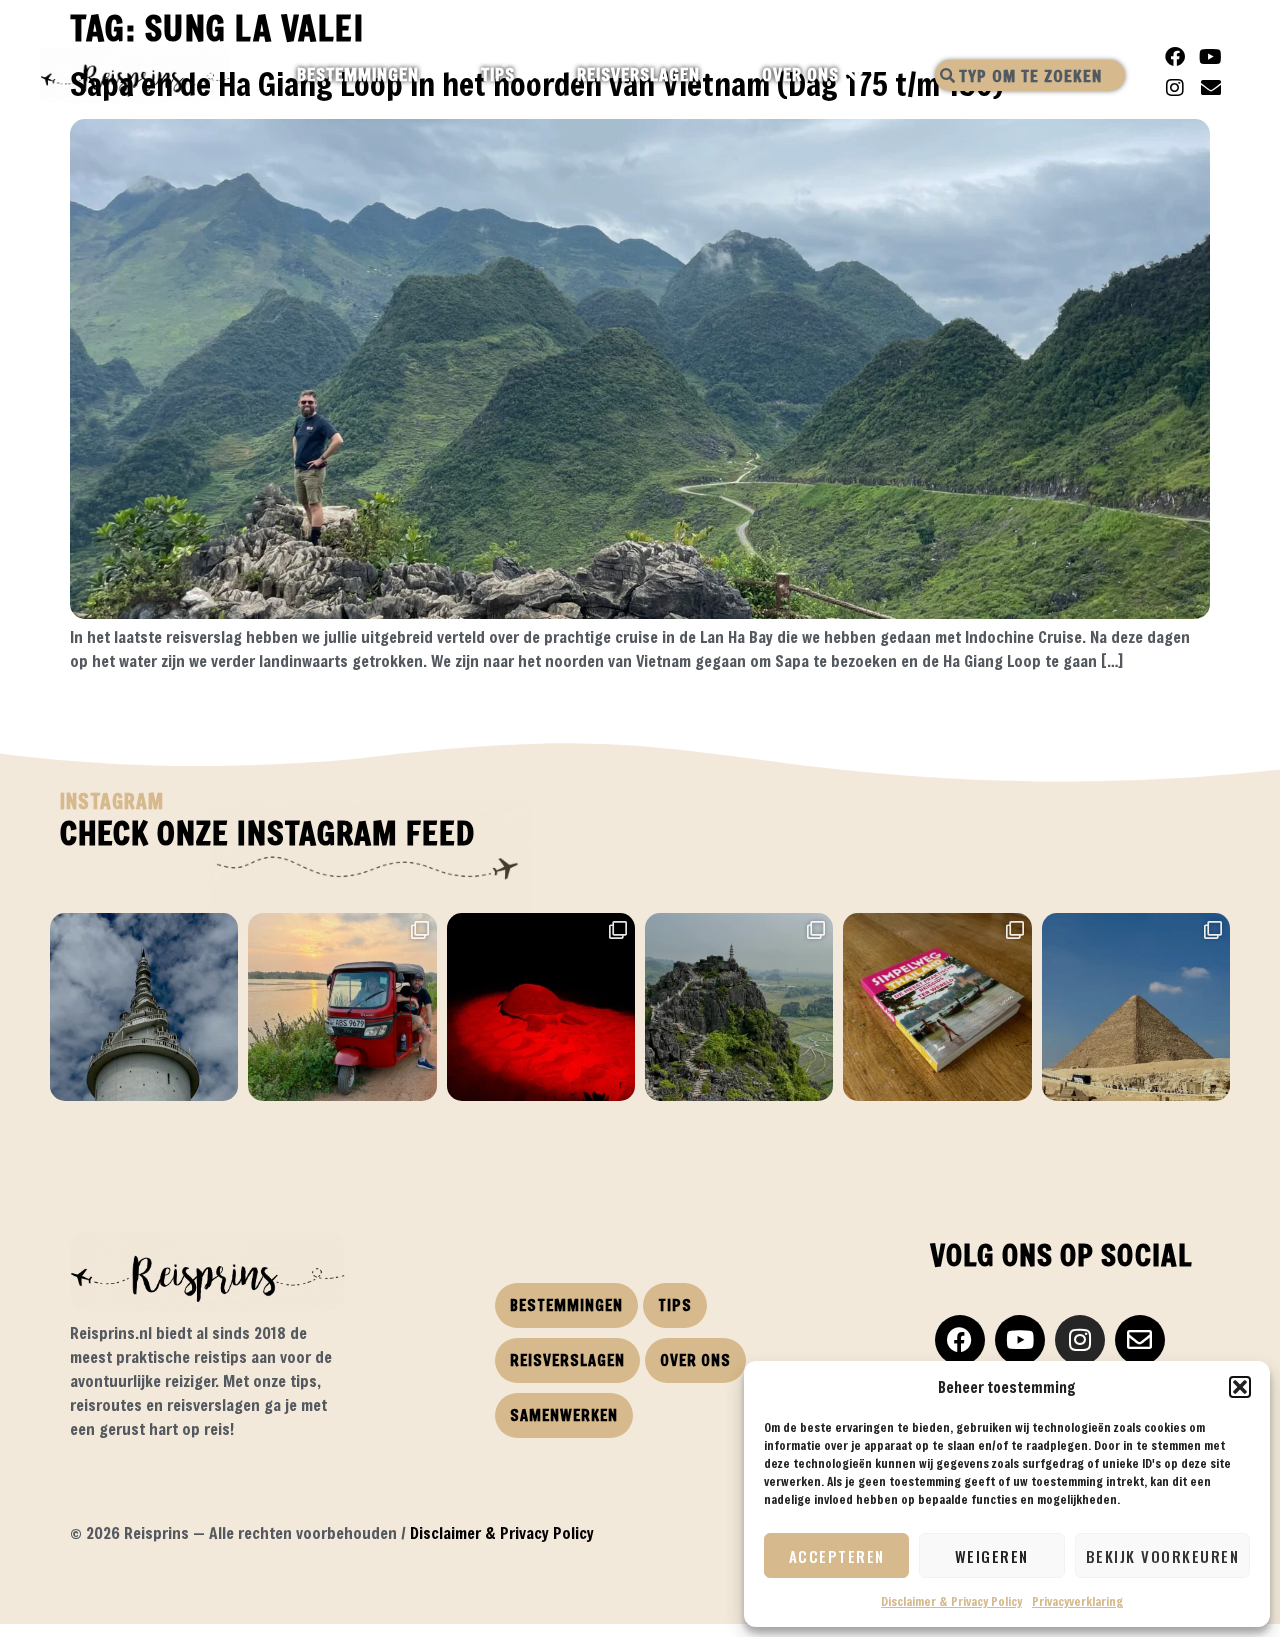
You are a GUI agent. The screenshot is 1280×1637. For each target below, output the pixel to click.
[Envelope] (1211, 88)
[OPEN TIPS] (532, 75)
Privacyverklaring (1077, 1601)
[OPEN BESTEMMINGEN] (436, 75)
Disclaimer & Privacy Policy (951, 1601)
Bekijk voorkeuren (1163, 1556)
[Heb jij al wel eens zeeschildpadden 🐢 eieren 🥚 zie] (541, 1007)
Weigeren (992, 1556)
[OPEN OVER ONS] (856, 75)
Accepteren (837, 1556)
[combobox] (1030, 75)
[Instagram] (1175, 88)
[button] (1240, 1387)
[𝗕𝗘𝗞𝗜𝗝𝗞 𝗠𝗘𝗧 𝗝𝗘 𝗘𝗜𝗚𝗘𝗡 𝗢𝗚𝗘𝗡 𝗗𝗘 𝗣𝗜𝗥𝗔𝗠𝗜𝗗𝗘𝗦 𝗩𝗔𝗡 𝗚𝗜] (1136, 1007)
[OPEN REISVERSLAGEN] (717, 75)
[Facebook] (1175, 57)
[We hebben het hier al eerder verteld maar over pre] (342, 1007)
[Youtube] (1211, 57)
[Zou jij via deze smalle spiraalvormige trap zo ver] (144, 1007)
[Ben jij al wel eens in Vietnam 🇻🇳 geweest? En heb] (739, 1007)
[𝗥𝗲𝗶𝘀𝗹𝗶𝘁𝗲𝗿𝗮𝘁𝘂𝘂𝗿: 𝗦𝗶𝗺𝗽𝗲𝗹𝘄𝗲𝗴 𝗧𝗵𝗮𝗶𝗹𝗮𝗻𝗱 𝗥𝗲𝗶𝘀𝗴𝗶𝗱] (937, 1007)
